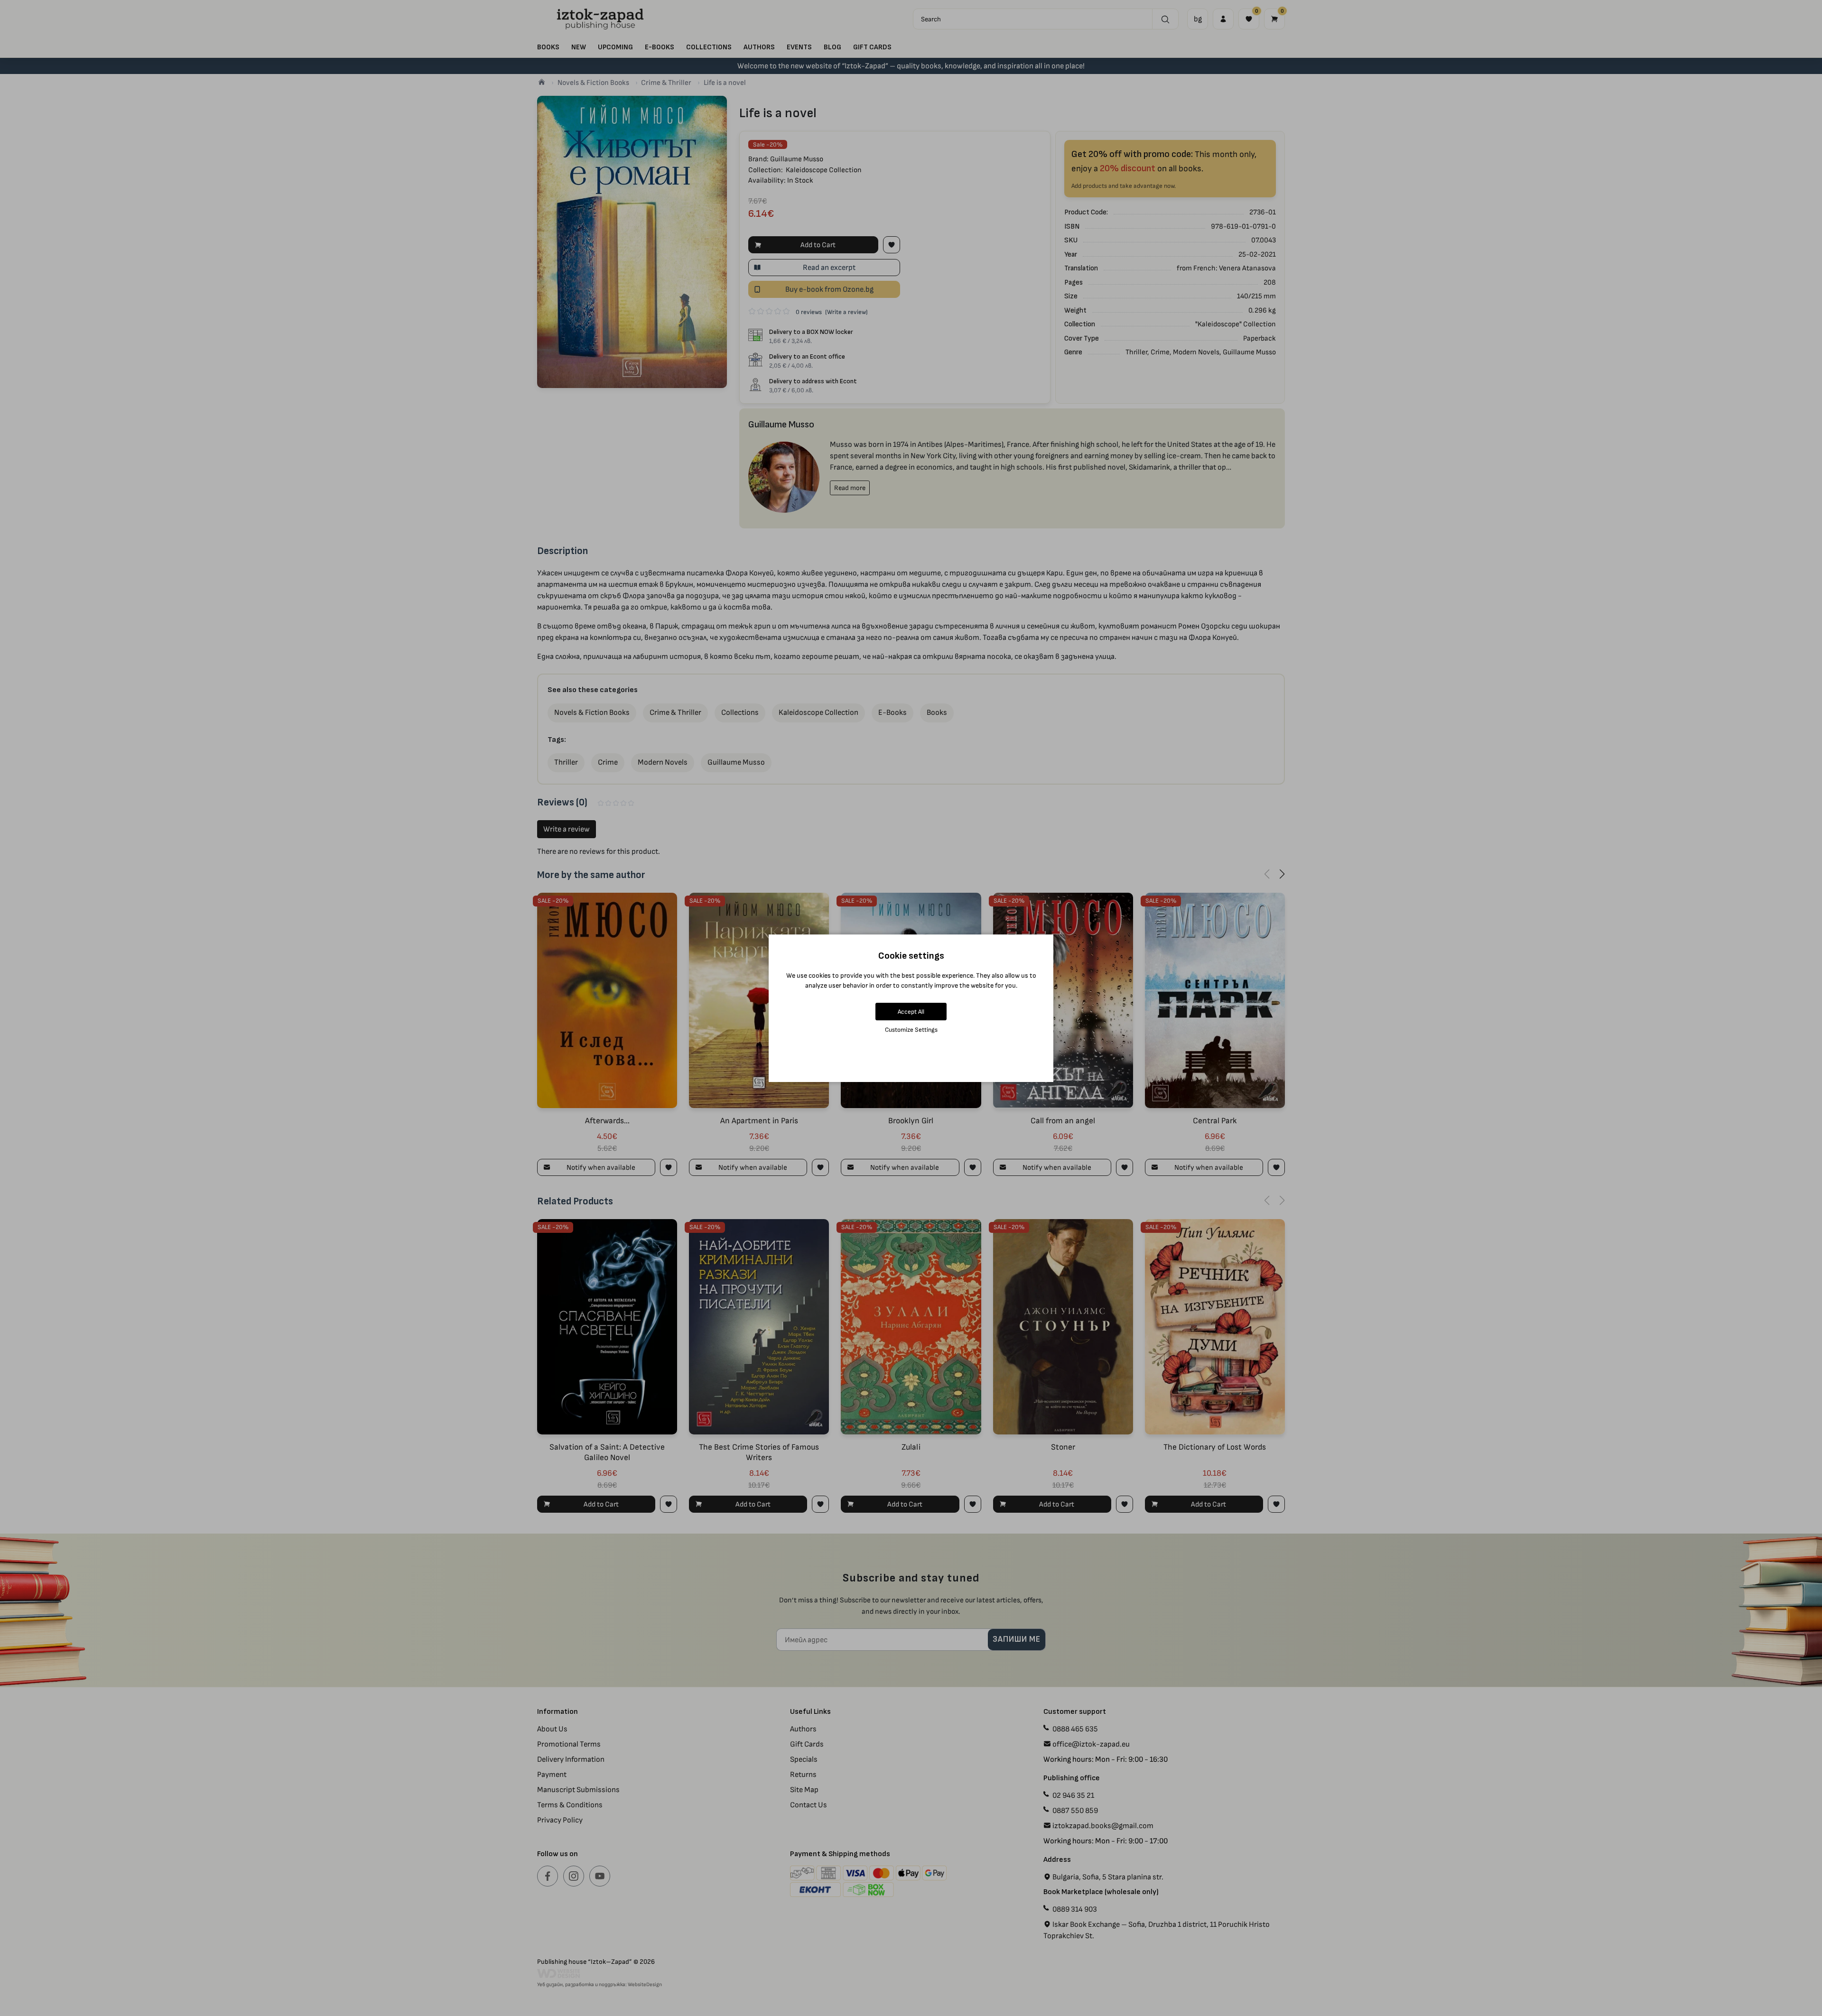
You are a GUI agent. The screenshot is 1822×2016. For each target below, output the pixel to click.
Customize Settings (911, 1030)
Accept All (911, 1012)
